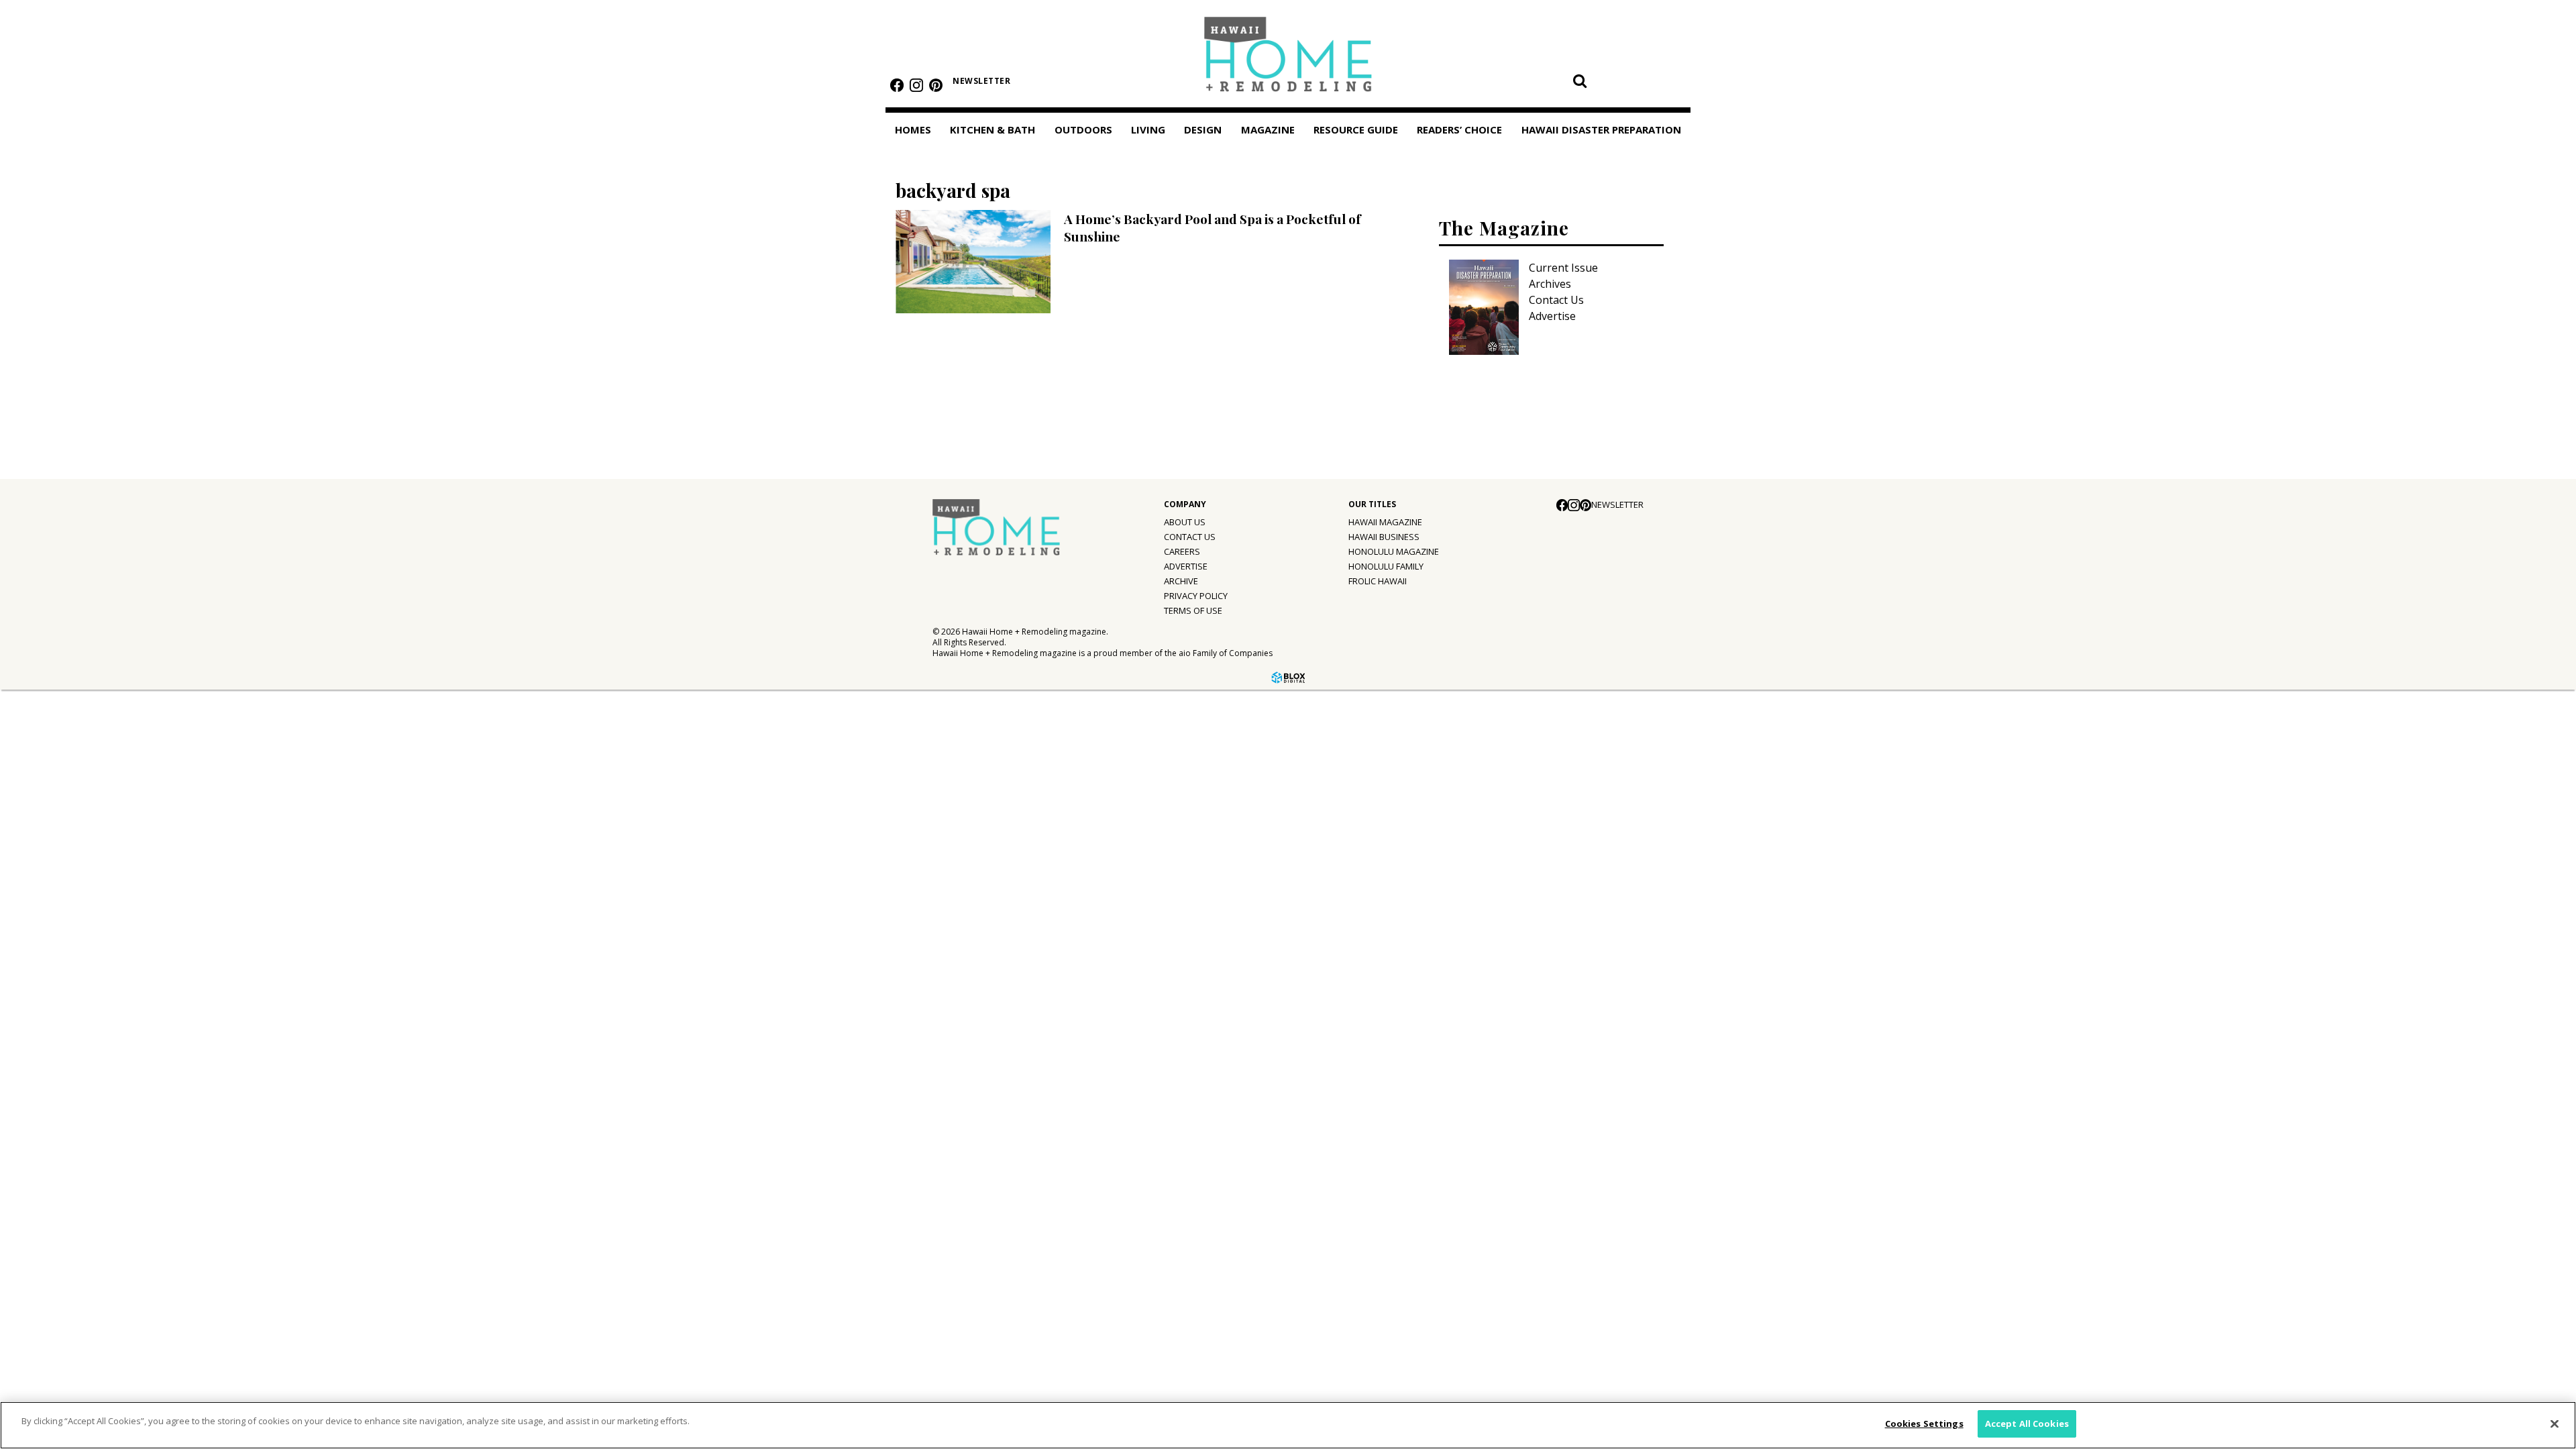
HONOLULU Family (1386, 566)
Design (1203, 129)
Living (1148, 129)
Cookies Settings (1924, 1424)
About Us (1185, 522)
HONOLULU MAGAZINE (1394, 551)
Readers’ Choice (52, 1012)
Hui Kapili (43, 896)
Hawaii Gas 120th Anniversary (95, 924)
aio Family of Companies (1226, 653)
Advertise (1552, 316)
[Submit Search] (1580, 80)
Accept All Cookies (2027, 1424)
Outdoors (1083, 129)
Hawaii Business (1384, 537)
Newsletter (131, 1144)
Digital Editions (59, 841)
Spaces (38, 783)
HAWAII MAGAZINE (1385, 522)
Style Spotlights (61, 755)
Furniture (44, 700)
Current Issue (1563, 268)
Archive (1181, 581)
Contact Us (1556, 300)
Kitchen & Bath (992, 129)
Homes (913, 129)
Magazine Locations (70, 869)
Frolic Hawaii (1378, 581)
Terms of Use (1193, 610)
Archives (1550, 284)
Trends (38, 728)
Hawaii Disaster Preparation (53, 1051)
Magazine (35, 812)
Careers (1182, 551)
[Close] (2555, 1424)
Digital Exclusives (64, 951)
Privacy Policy (1196, 596)
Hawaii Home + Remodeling (1288, 59)
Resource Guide (51, 981)
